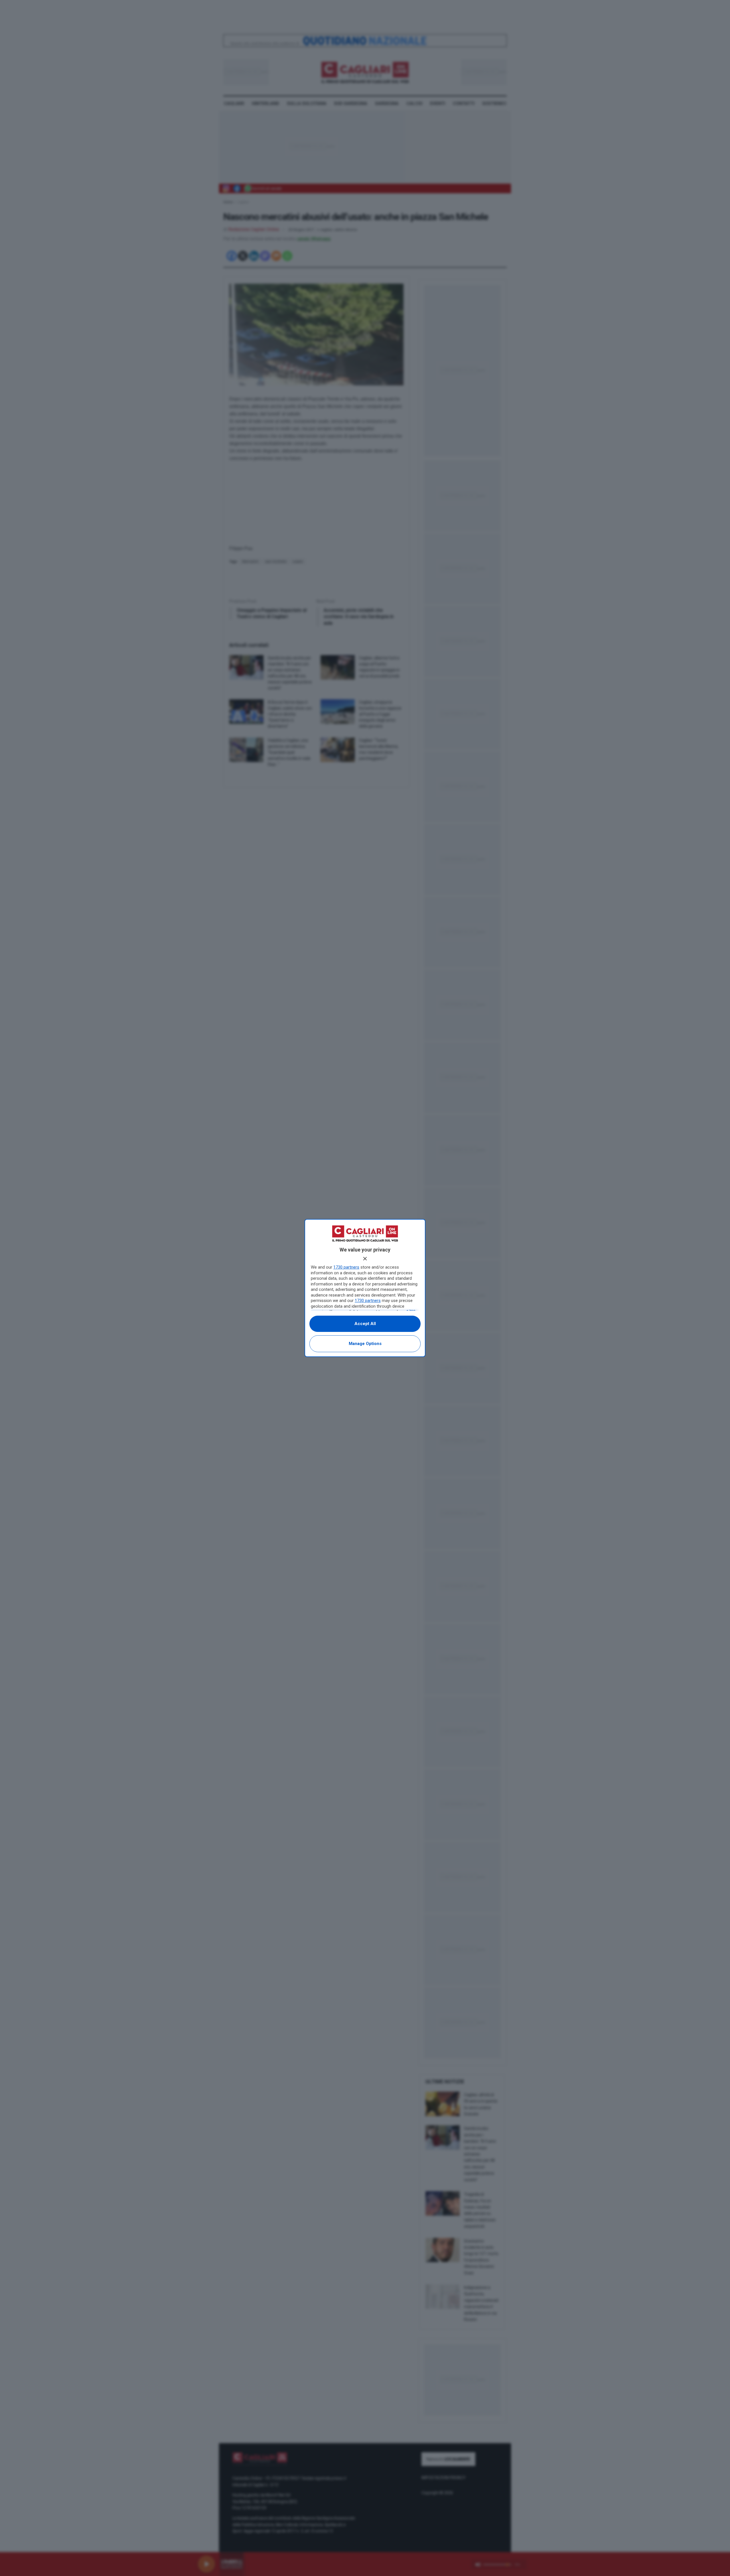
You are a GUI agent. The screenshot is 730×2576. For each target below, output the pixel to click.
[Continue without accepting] (365, 1259)
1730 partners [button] (346, 1267)
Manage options (365, 1344)
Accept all (365, 1324)
